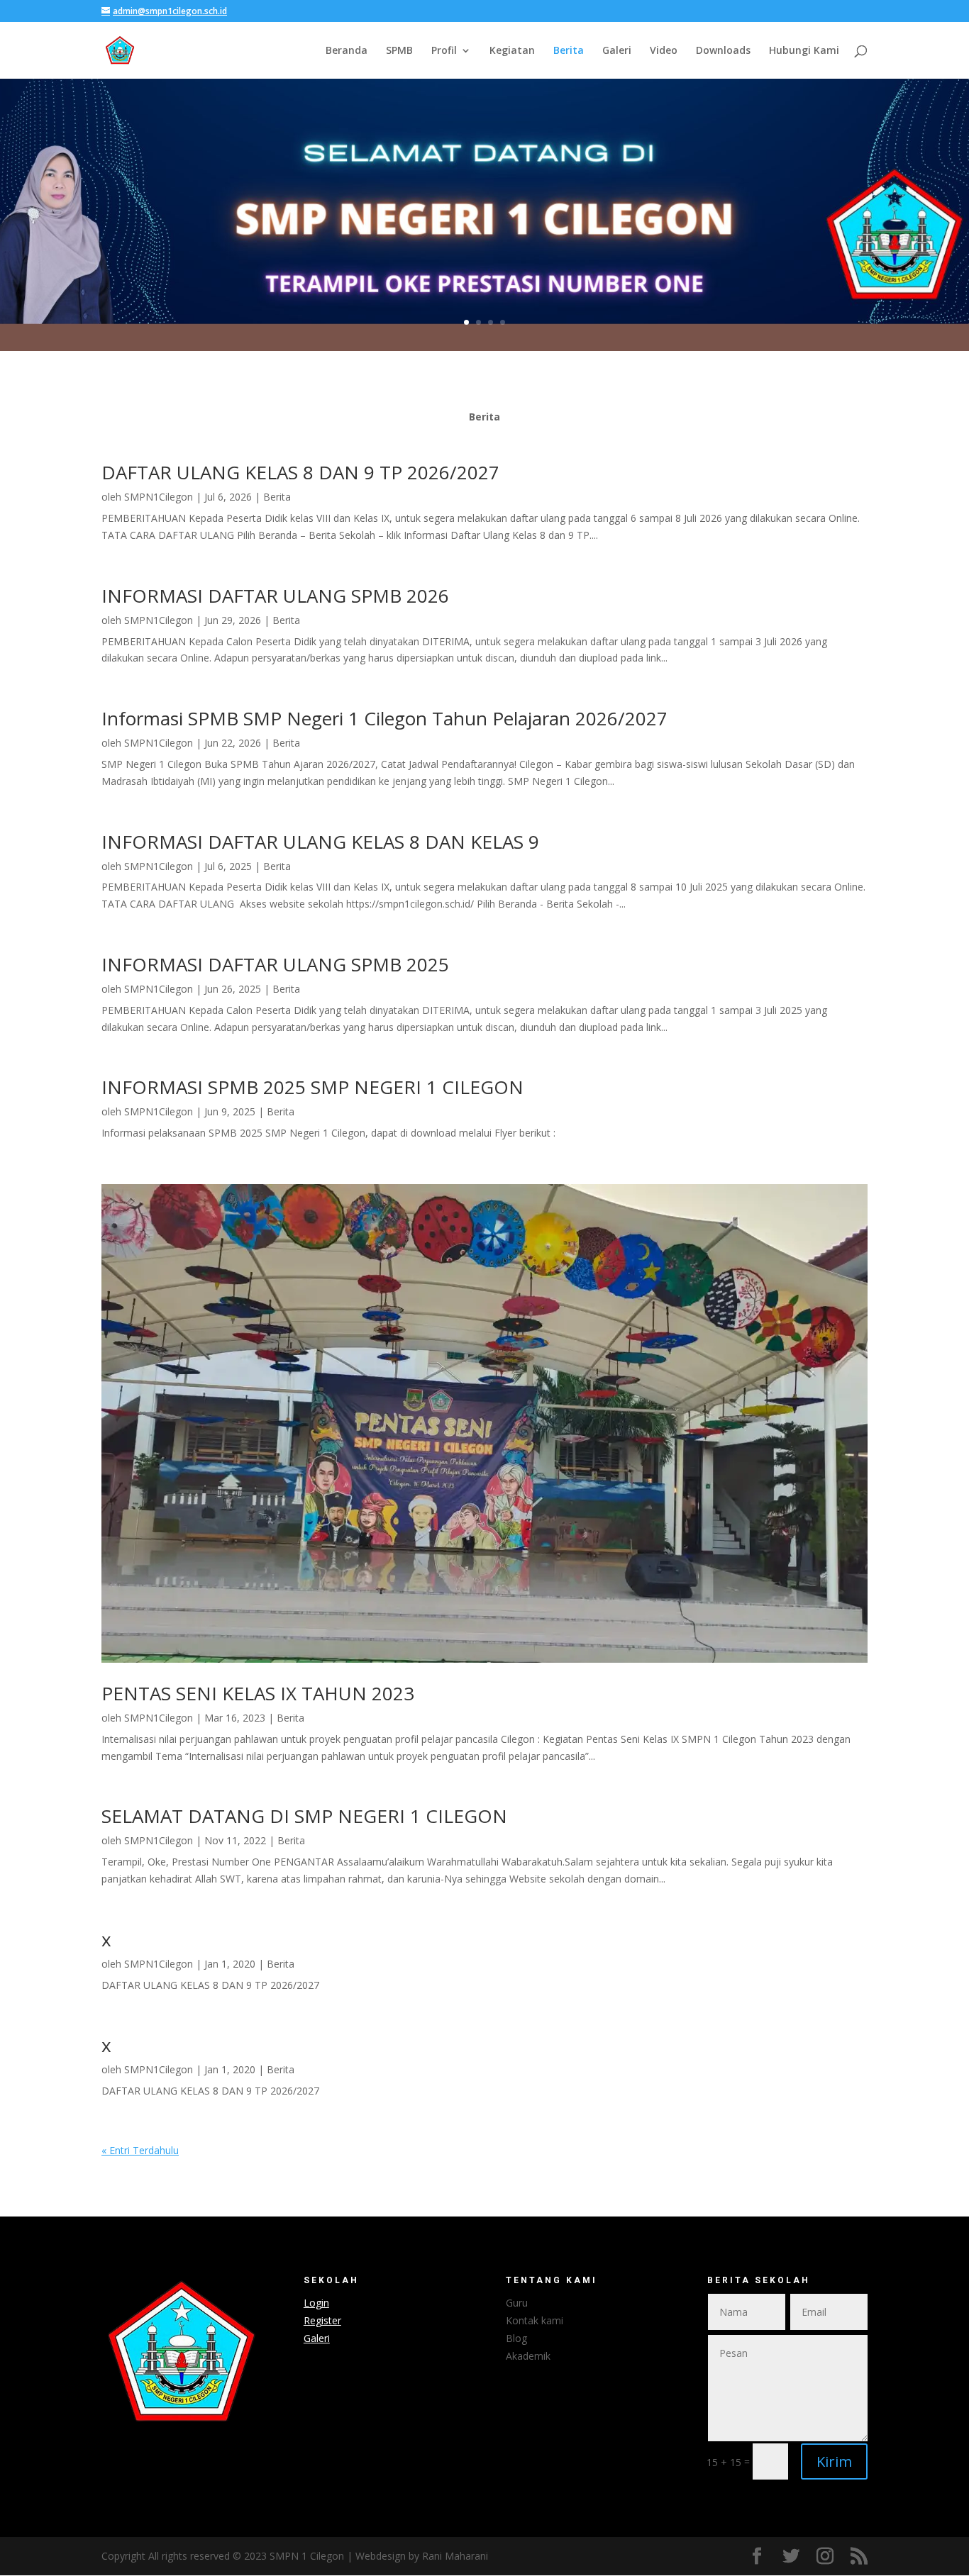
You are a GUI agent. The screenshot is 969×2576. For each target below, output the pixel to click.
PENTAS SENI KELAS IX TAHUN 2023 (258, 1693)
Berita (569, 51)
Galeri (617, 51)
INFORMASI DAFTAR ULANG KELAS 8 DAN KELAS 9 (320, 842)
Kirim (834, 2461)
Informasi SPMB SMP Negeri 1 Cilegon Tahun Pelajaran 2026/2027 (384, 718)
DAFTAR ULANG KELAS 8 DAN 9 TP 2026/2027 (300, 472)
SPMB (399, 51)
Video (664, 51)
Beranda (347, 51)
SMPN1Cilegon (159, 497)
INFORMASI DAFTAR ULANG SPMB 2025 (275, 964)
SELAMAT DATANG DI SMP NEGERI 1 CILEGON (304, 1816)
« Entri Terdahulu (140, 2150)
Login (316, 2303)
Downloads (723, 51)
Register (322, 2320)
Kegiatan (512, 51)
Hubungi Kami (804, 51)
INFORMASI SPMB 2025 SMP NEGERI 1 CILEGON (312, 1087)
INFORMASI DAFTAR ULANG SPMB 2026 (275, 596)
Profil (444, 51)
